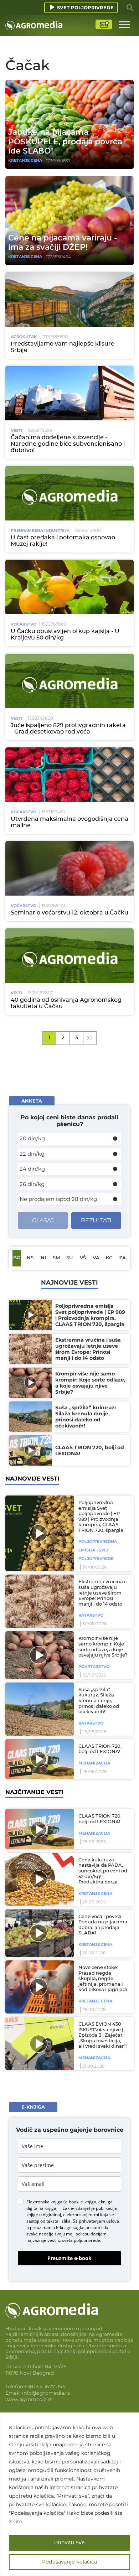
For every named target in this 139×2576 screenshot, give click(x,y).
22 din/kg (32, 1154)
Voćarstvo (24, 624)
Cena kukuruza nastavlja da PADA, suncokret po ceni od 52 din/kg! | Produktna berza (103, 1871)
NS (30, 1258)
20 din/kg (32, 1138)
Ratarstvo (91, 1615)
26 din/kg (32, 1184)
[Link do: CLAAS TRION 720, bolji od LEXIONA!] (38, 1759)
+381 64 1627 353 (45, 2386)
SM (56, 1258)
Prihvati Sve (69, 2543)
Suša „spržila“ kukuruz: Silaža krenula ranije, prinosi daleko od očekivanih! (99, 1701)
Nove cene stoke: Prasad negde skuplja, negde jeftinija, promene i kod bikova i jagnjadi (103, 1979)
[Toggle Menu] (124, 24)
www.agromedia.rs (29, 2399)
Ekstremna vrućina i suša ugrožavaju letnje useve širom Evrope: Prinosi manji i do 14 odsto (102, 1593)
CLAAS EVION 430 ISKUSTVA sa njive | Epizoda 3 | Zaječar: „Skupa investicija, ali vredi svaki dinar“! (102, 2035)
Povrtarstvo (94, 1667)
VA (96, 1258)
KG (109, 1258)
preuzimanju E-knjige (51, 2227)
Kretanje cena (25, 160)
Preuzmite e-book (69, 2258)
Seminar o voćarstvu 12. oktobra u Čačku (69, 913)
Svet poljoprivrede (85, 7)
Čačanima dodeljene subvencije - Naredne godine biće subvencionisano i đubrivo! (68, 444)
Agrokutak (24, 337)
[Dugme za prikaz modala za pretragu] (130, 7)
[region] (69, 2494)
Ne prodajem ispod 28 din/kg (58, 1199)
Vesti (17, 430)
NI (43, 1258)
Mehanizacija (94, 1763)
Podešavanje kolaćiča (69, 2562)
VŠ (83, 1258)
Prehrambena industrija (40, 530)
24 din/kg (32, 1169)
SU (69, 1258)
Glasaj (43, 1220)
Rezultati (96, 1220)
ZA (122, 1258)
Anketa (32, 1101)
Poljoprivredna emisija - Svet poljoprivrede (98, 1550)
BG (17, 1258)
